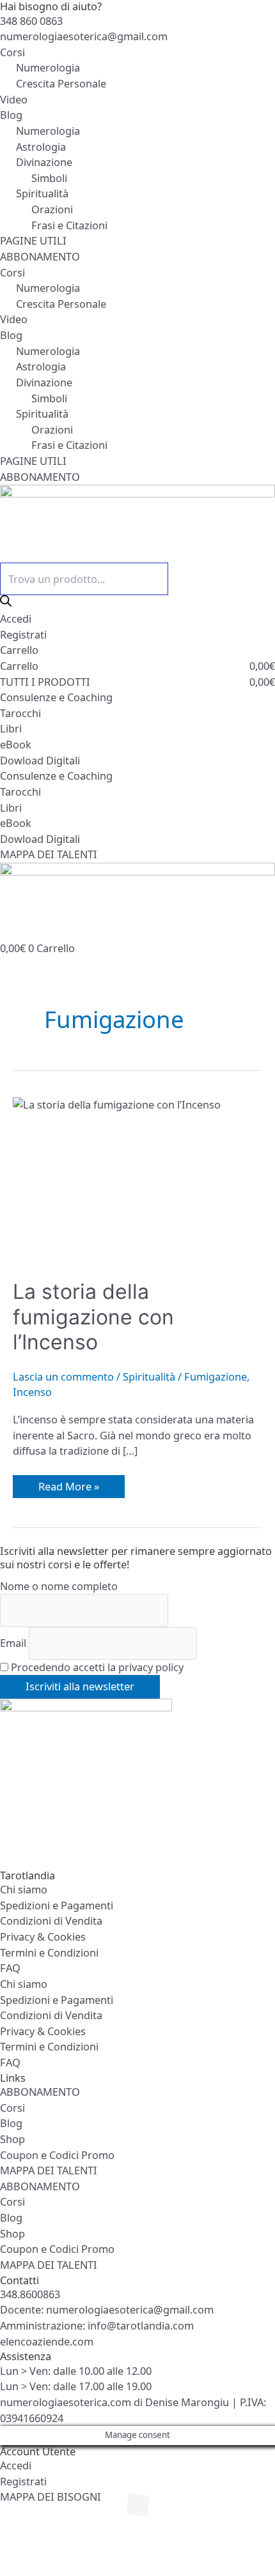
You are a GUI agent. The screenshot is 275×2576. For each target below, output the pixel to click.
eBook (16, 744)
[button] (31, 2540)
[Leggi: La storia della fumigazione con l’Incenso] (137, 1180)
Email (13, 1643)
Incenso (32, 1392)
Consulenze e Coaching (56, 697)
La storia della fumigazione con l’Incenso (93, 1317)
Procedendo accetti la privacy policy (96, 1667)
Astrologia (41, 147)
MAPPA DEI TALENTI (49, 2170)
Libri (11, 728)
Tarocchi (20, 713)
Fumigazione (216, 1376)
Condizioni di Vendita (51, 1921)
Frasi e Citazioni (69, 225)
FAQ (10, 1968)
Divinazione (44, 162)
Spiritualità (42, 193)
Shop (12, 2139)
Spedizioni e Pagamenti (57, 1905)
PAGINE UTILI (33, 240)
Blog (11, 115)
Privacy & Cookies (43, 1936)
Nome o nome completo (59, 1586)
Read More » (68, 1484)
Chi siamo (24, 1889)
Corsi (12, 52)
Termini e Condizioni (49, 1952)
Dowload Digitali (40, 760)
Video (14, 99)
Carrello (19, 650)
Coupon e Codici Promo (57, 2155)
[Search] (6, 601)
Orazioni (52, 209)
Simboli (49, 178)
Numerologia (48, 67)
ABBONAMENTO (40, 256)
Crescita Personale (61, 83)
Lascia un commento (63, 1376)
